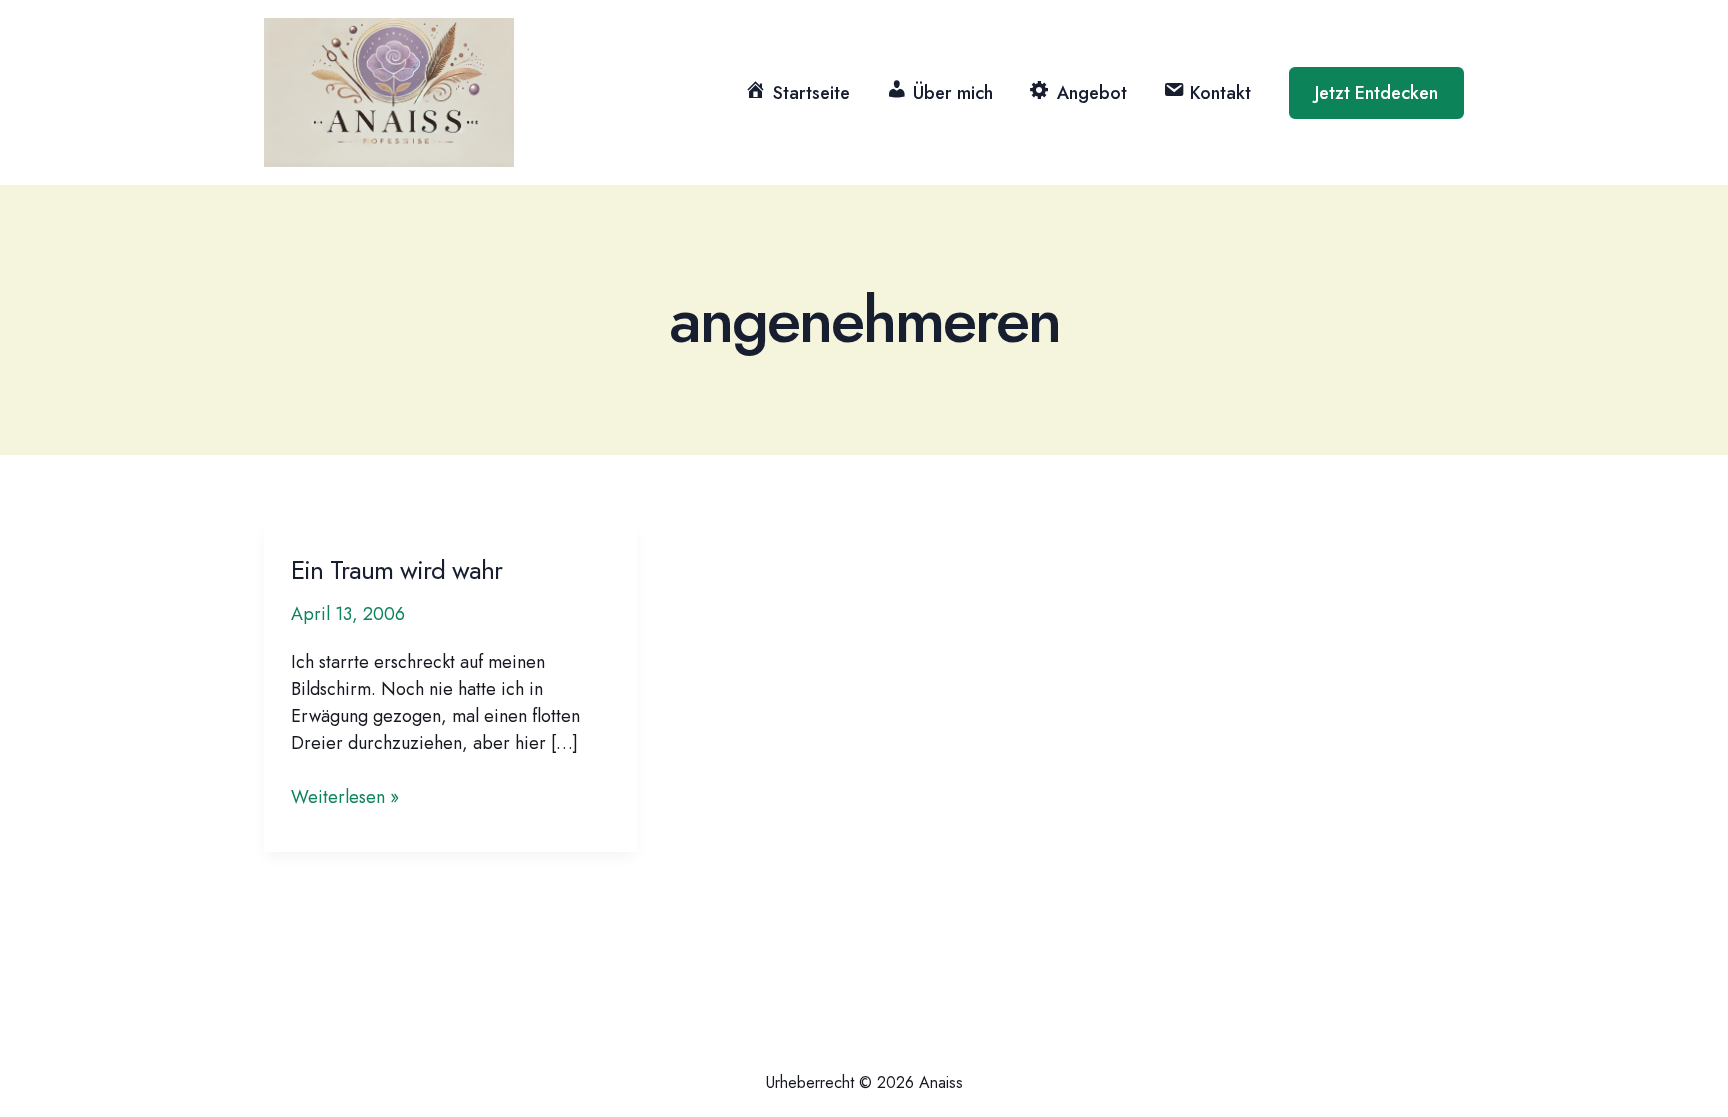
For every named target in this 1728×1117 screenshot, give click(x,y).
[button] (1376, 93)
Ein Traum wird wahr (396, 570)
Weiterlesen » (345, 797)
